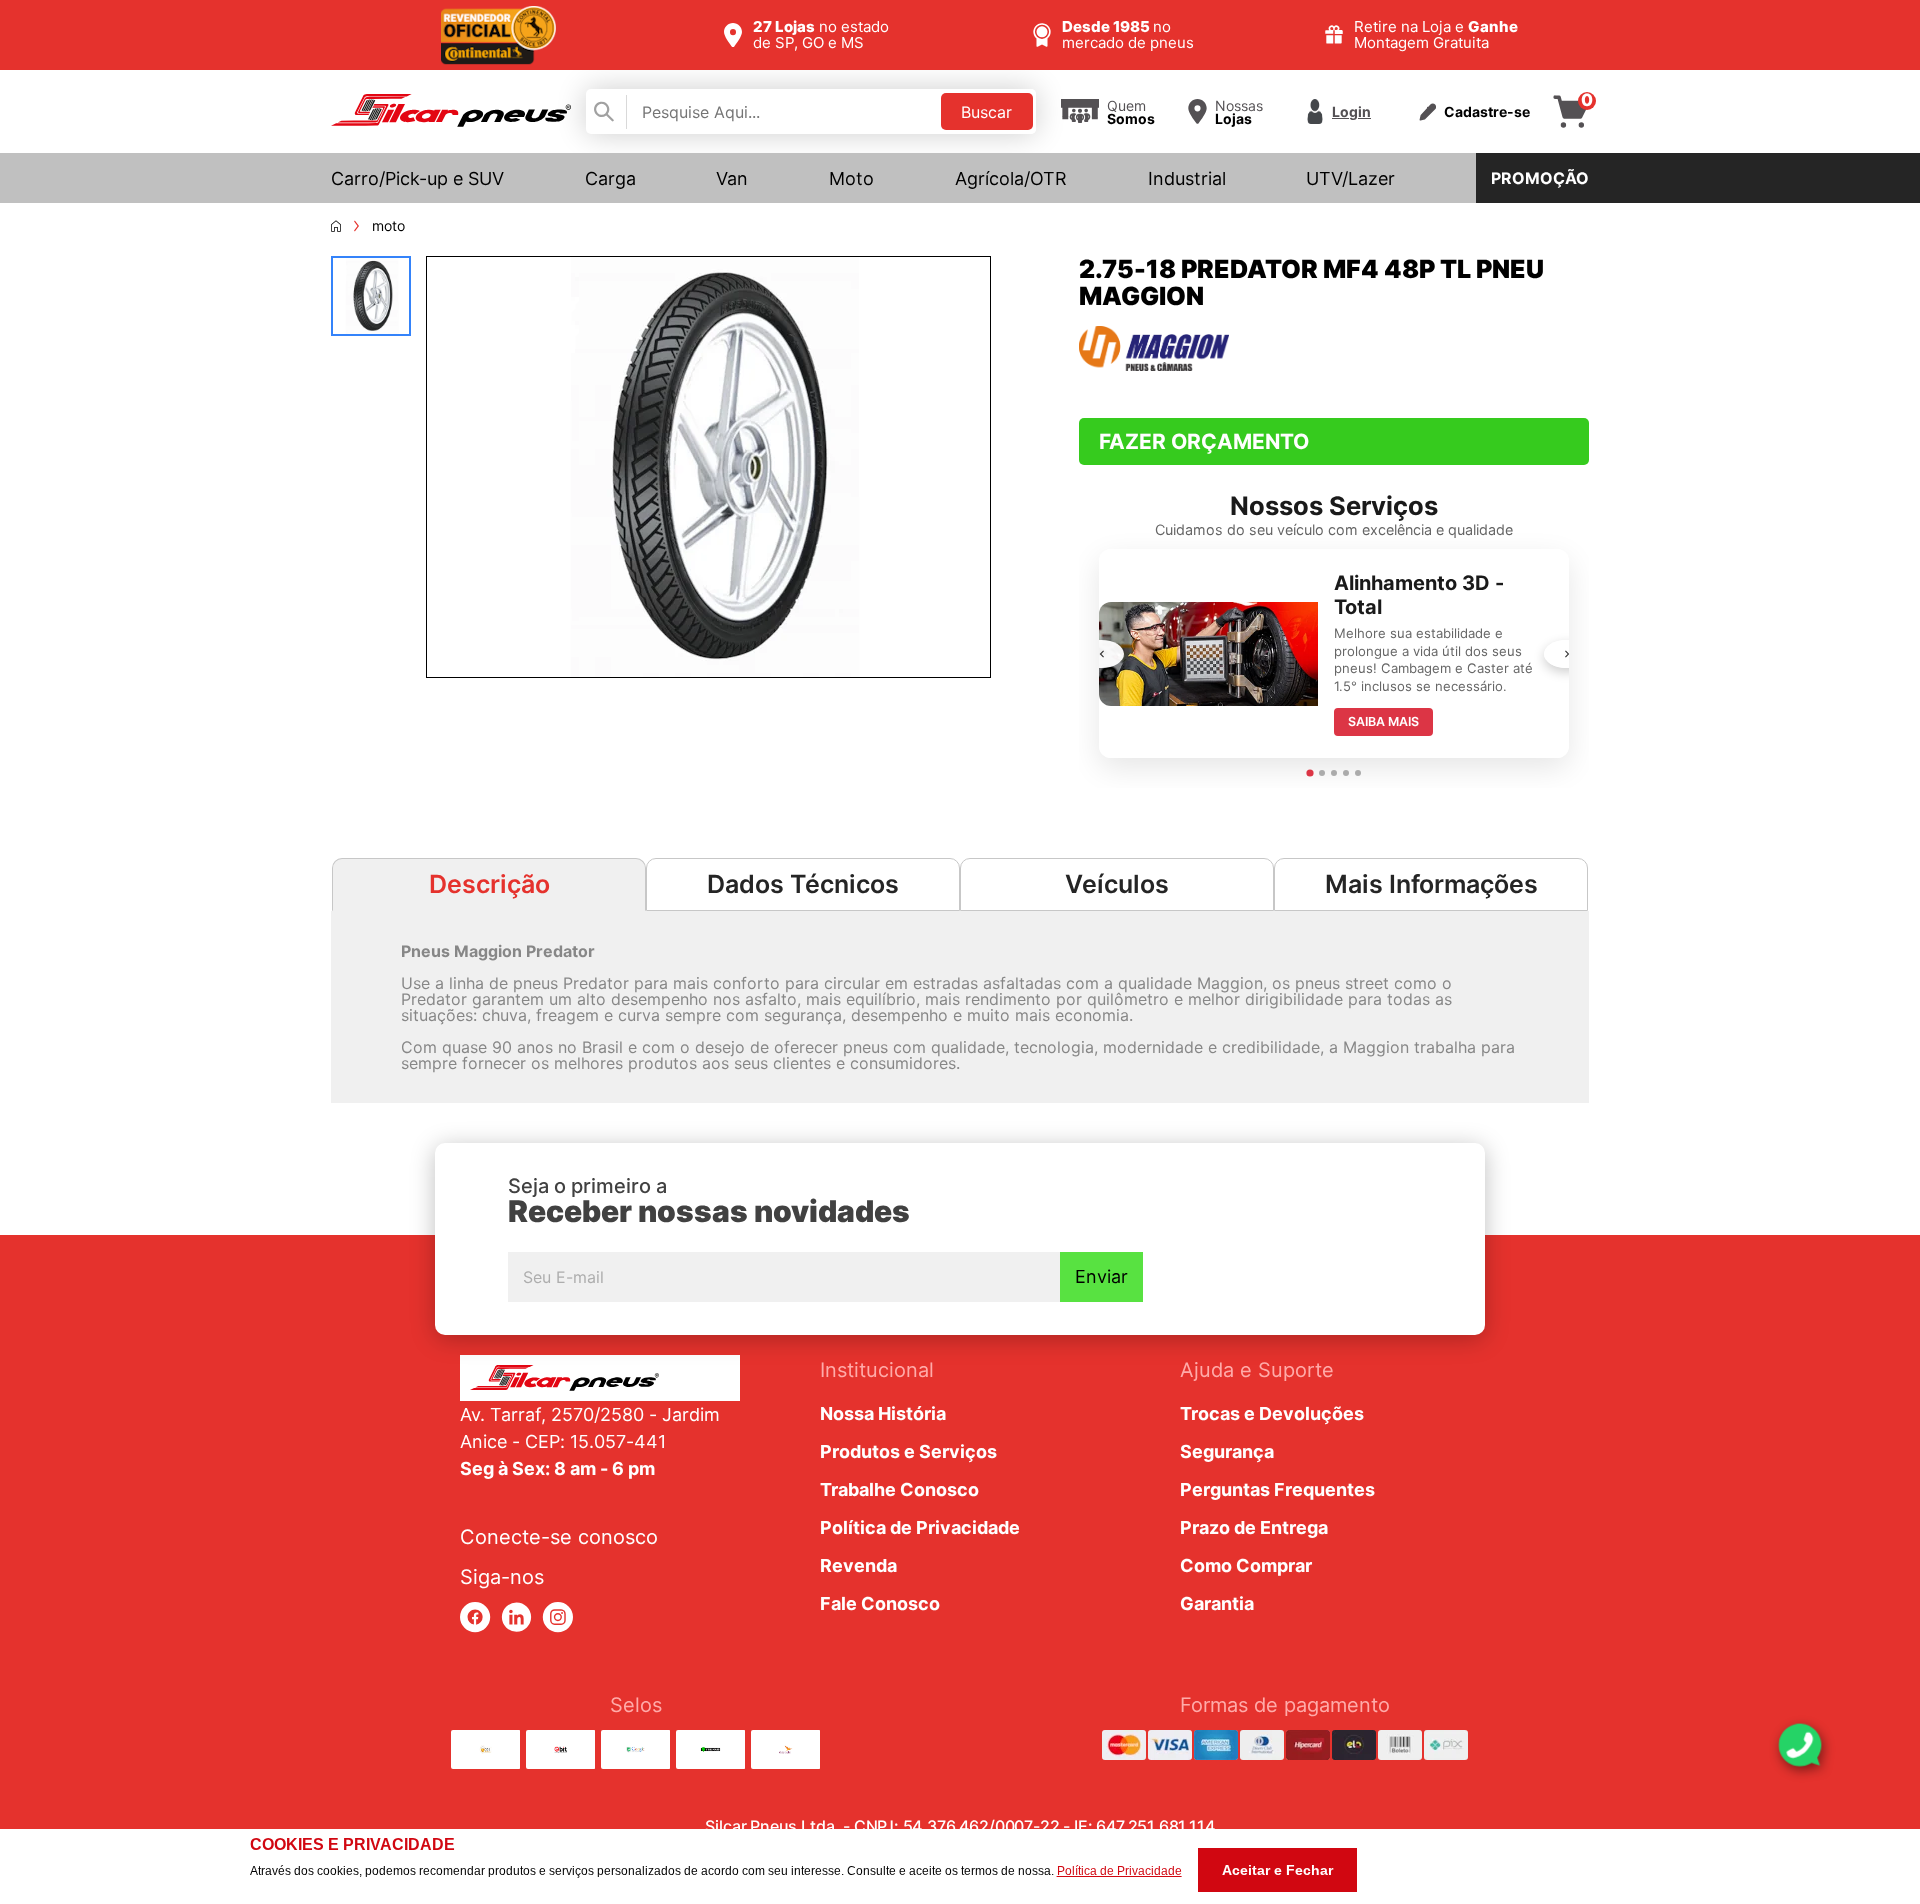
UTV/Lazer (1350, 178)
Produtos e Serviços (908, 1451)
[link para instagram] (557, 1617)
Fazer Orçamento (1204, 441)
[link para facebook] (475, 1617)
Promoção (1540, 178)
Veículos (1117, 884)
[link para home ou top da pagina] (600, 1378)
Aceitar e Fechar (1277, 1870)
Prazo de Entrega (1254, 1527)
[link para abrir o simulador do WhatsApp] (1800, 1745)
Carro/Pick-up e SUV (417, 178)
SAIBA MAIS (1383, 721)
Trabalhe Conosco (899, 1489)
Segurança (1227, 1451)
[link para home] (451, 121)
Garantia (1217, 1603)
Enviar (1101, 1276)
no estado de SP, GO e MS (821, 34)
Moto (851, 178)
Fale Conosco (880, 1603)
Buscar (986, 112)
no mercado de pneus (1128, 34)
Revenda (858, 1565)
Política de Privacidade (920, 1527)
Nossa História (883, 1413)
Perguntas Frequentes (1277, 1489)
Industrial (1187, 178)
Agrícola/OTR (1011, 178)
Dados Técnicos (803, 884)
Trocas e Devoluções (1272, 1413)
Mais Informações (1431, 884)
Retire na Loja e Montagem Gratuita (1436, 34)
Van (732, 178)
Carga (610, 178)
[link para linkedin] (516, 1617)
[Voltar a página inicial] (336, 226)
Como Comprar (1246, 1565)
